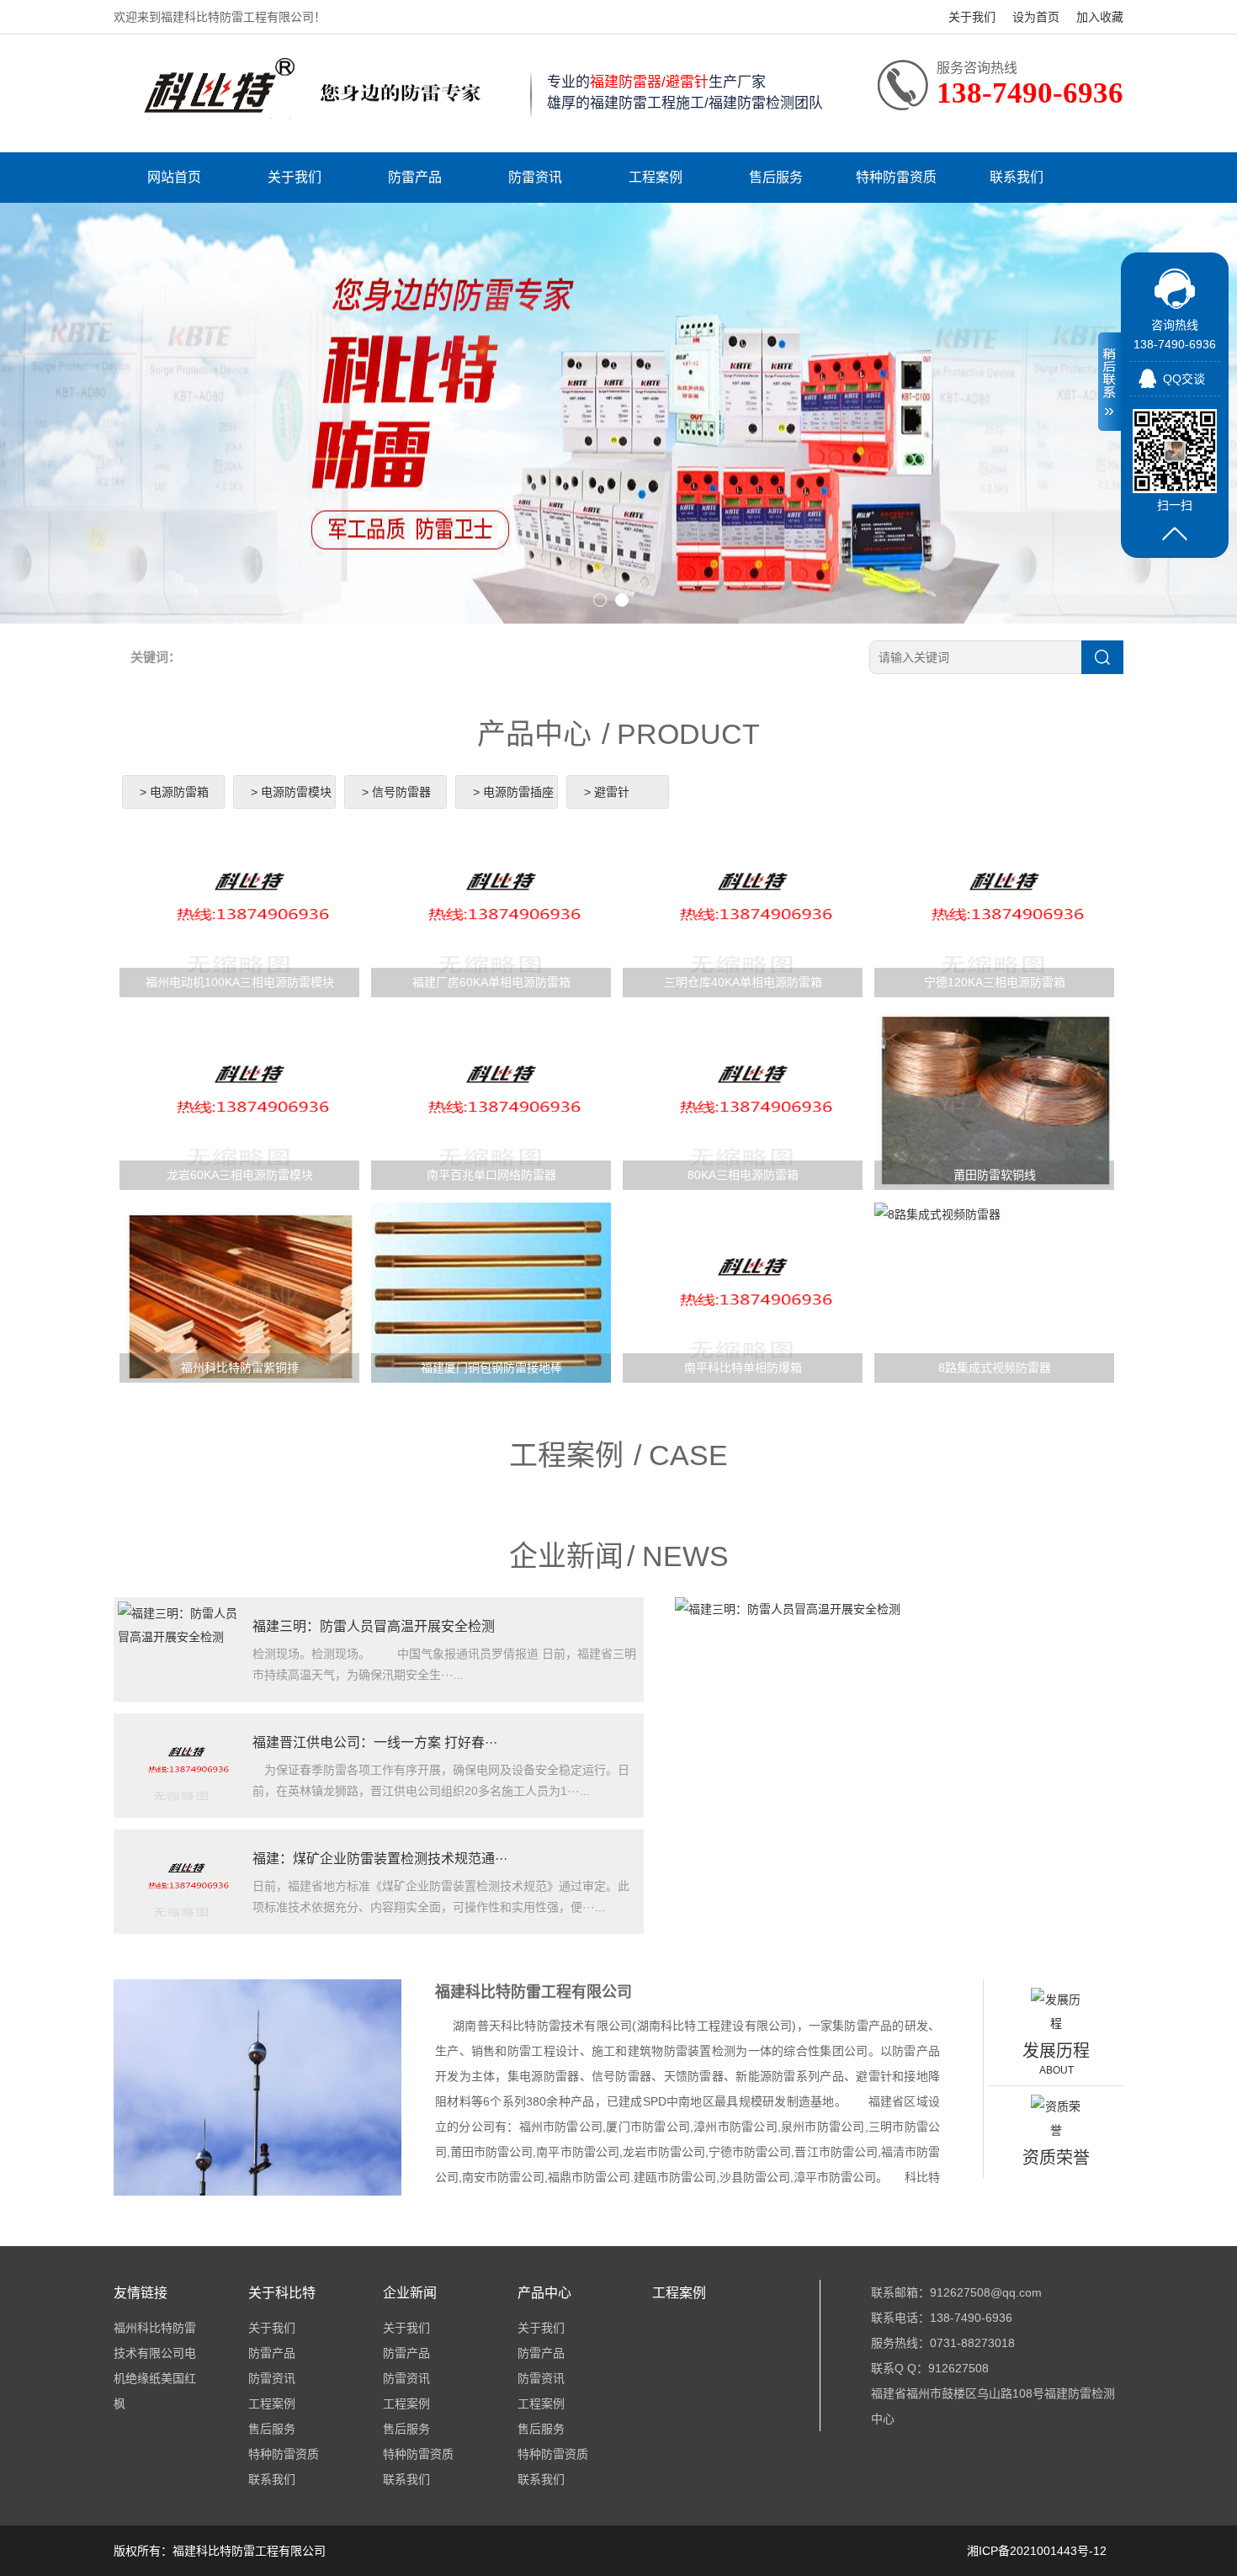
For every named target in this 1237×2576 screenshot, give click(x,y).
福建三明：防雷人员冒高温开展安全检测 (374, 1626)
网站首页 (174, 177)
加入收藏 (1100, 17)
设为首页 (1036, 17)
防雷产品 (415, 177)
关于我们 (972, 17)
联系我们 (1017, 177)
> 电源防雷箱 (174, 792)
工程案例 (656, 177)
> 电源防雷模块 (291, 792)
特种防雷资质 (896, 177)
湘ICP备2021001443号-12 (1037, 2551)
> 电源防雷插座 (513, 792)
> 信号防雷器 (396, 792)
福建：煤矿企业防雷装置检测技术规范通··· (380, 1859)
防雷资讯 (535, 177)
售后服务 (776, 177)
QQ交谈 (1184, 379)
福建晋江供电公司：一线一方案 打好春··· (375, 1742)
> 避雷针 (607, 792)
